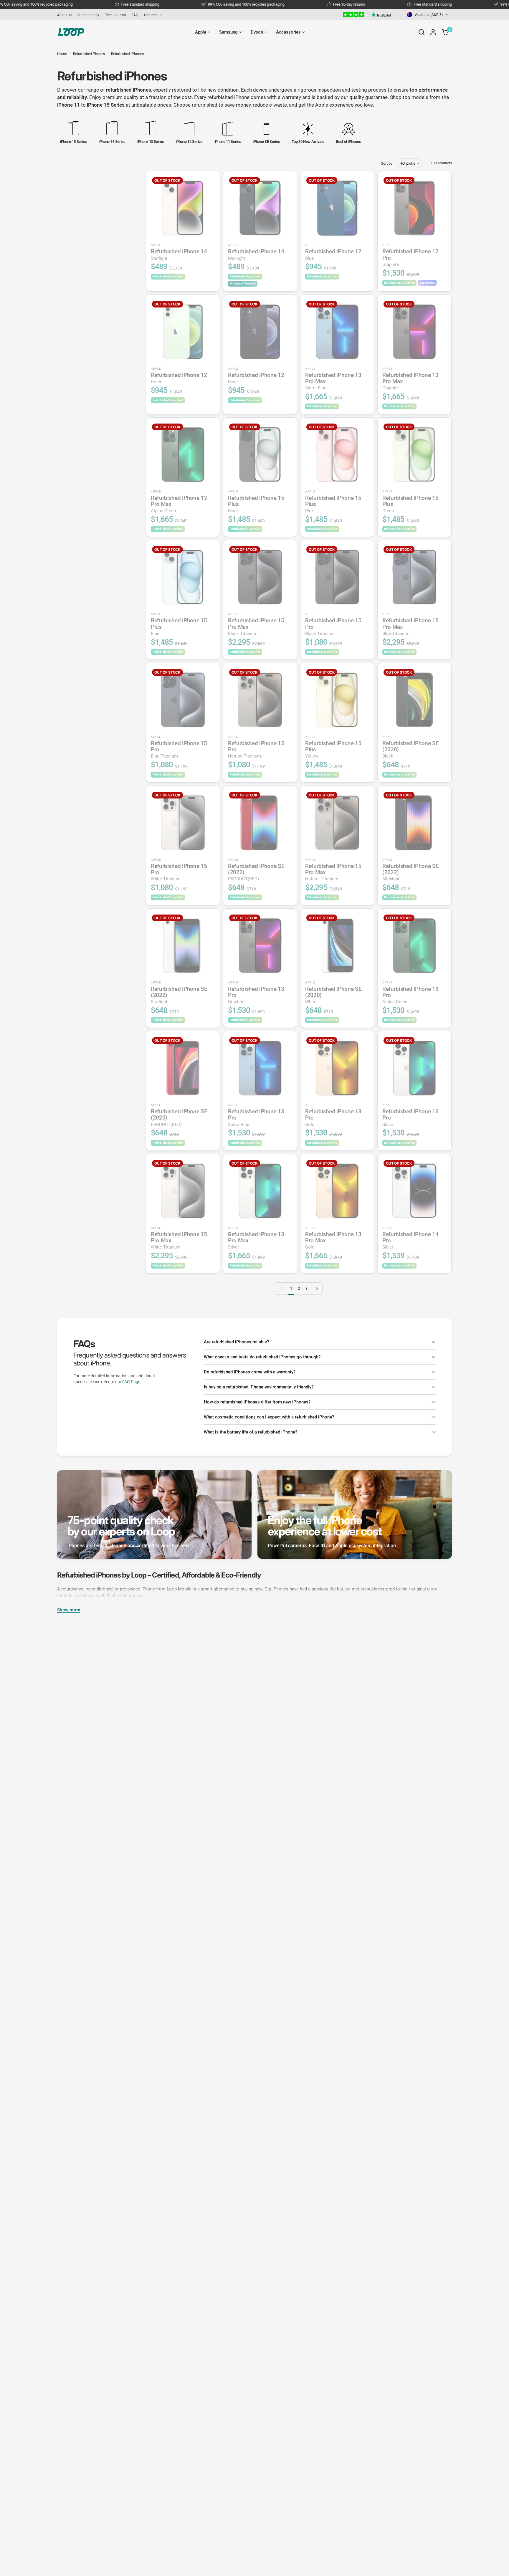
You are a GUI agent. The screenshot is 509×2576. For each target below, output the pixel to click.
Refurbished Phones (89, 54)
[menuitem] (66, 15)
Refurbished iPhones (127, 54)
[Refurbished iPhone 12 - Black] (260, 332)
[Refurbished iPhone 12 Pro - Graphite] (414, 208)
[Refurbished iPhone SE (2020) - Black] (414, 700)
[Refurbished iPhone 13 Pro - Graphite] (260, 945)
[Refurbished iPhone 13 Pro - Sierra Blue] (260, 1068)
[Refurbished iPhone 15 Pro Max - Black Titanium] (260, 577)
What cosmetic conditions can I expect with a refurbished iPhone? (269, 1417)
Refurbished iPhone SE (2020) (410, 749)
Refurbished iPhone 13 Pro (256, 995)
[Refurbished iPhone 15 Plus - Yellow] (337, 700)
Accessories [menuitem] (288, 32)
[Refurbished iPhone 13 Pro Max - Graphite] (414, 332)
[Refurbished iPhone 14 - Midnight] (260, 208)
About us (64, 15)
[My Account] (433, 32)
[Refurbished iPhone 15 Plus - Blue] (183, 577)
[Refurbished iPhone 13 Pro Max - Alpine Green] (183, 454)
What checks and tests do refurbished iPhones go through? (262, 1357)
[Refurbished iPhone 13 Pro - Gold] (337, 1068)
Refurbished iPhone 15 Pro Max (256, 627)
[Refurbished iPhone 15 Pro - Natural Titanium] (260, 700)
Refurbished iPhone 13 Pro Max (333, 381)
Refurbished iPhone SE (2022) (256, 872)
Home (62, 54)
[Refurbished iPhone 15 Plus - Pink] (337, 454)
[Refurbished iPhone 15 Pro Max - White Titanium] (183, 1191)
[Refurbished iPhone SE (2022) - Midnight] (414, 823)
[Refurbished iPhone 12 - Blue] (337, 208)
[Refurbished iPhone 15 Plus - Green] (414, 454)
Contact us (153, 15)
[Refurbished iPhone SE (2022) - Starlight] (183, 945)
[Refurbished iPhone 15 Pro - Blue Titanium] (183, 700)
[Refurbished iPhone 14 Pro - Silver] (414, 1191)
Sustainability (88, 15)
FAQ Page (131, 1382)
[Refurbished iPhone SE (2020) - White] (337, 945)
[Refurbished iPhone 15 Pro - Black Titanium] (337, 577)
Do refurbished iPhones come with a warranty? (250, 1372)
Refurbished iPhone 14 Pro (410, 1240)
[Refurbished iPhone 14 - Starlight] (183, 208)
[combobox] (428, 15)
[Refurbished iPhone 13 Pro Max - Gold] (337, 1191)
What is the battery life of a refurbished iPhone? (251, 1432)
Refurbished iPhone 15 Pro (333, 627)
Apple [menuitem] (201, 32)
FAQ (135, 15)
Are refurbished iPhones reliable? (236, 1342)
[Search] (422, 32)
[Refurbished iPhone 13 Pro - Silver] (414, 1068)
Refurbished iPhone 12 (333, 254)
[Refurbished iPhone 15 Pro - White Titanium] (183, 823)
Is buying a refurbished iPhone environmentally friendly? (259, 1387)
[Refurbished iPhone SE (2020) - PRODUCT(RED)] (183, 1068)
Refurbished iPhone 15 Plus (256, 504)
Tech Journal (115, 15)
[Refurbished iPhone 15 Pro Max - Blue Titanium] (414, 577)
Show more (69, 1610)
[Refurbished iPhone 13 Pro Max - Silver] (260, 1191)
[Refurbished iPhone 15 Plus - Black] (260, 454)
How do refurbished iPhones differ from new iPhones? (257, 1402)
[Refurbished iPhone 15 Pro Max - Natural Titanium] (337, 823)
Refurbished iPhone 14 (179, 254)
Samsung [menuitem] (228, 32)
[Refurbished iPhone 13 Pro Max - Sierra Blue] (337, 332)
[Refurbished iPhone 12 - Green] (183, 332)
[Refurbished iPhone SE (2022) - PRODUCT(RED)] (260, 823)
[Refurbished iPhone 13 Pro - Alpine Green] (414, 945)
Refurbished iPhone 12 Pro (410, 258)
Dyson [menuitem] (257, 32)
